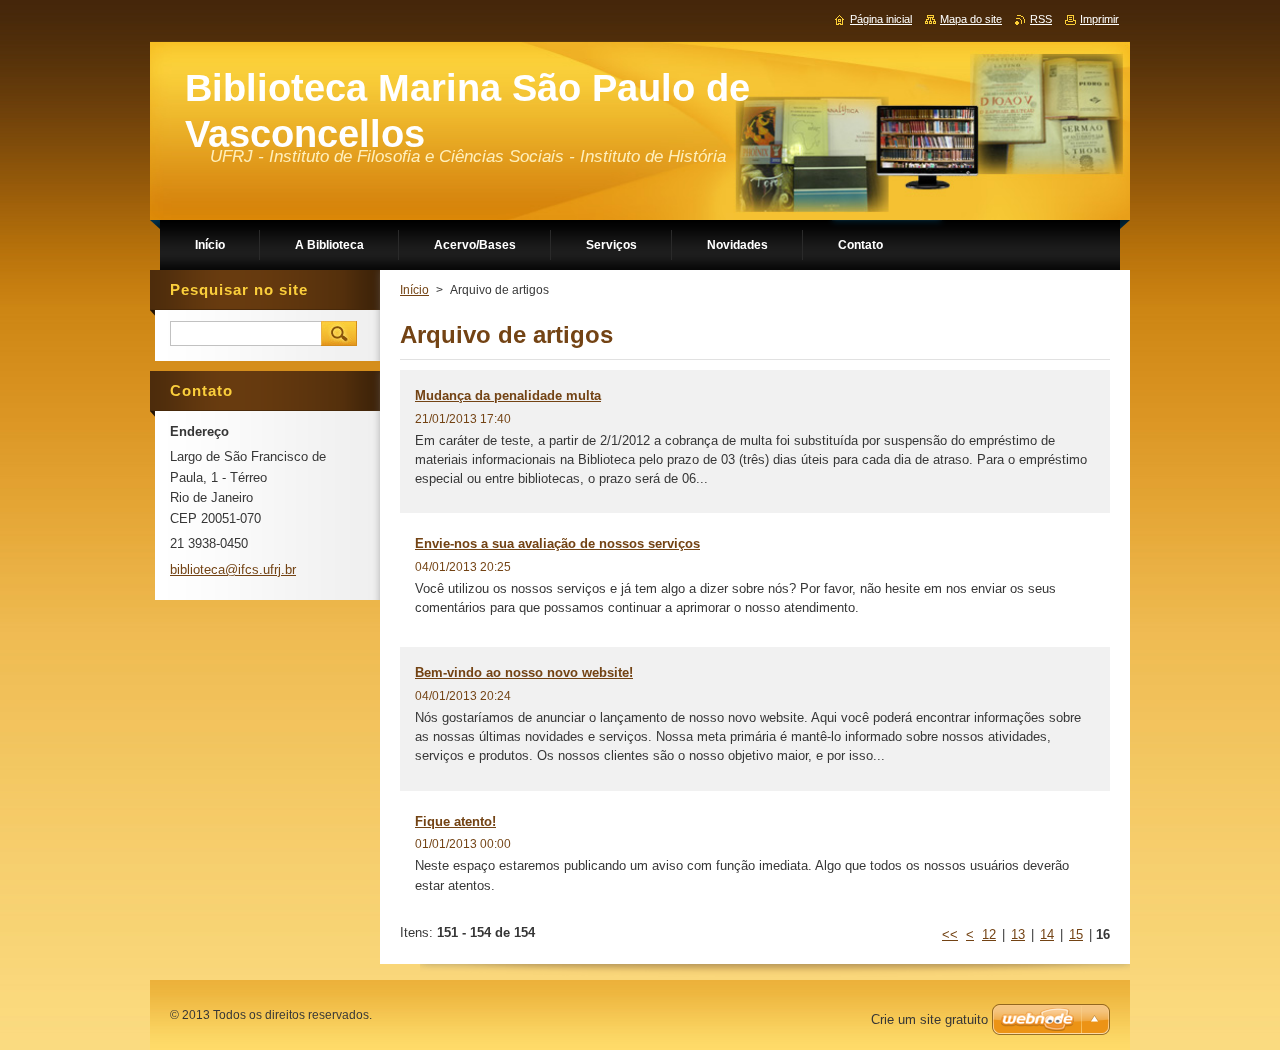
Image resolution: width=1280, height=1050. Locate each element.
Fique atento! (455, 821)
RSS (1041, 19)
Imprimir (1099, 19)
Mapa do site (971, 19)
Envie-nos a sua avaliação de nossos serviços (557, 543)
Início (414, 290)
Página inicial (881, 19)
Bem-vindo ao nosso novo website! (524, 672)
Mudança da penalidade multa (508, 395)
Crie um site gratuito (929, 1019)
